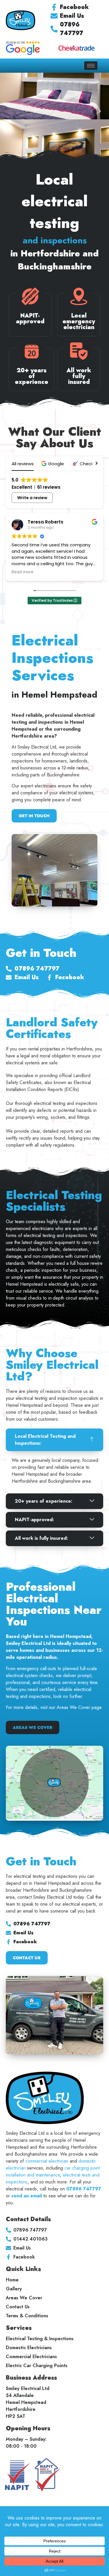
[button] (53, 464)
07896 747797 (84, 2189)
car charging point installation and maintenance (53, 2171)
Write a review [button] (32, 498)
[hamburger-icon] (91, 66)
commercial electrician (47, 2161)
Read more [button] (79, 572)
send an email (27, 2196)
